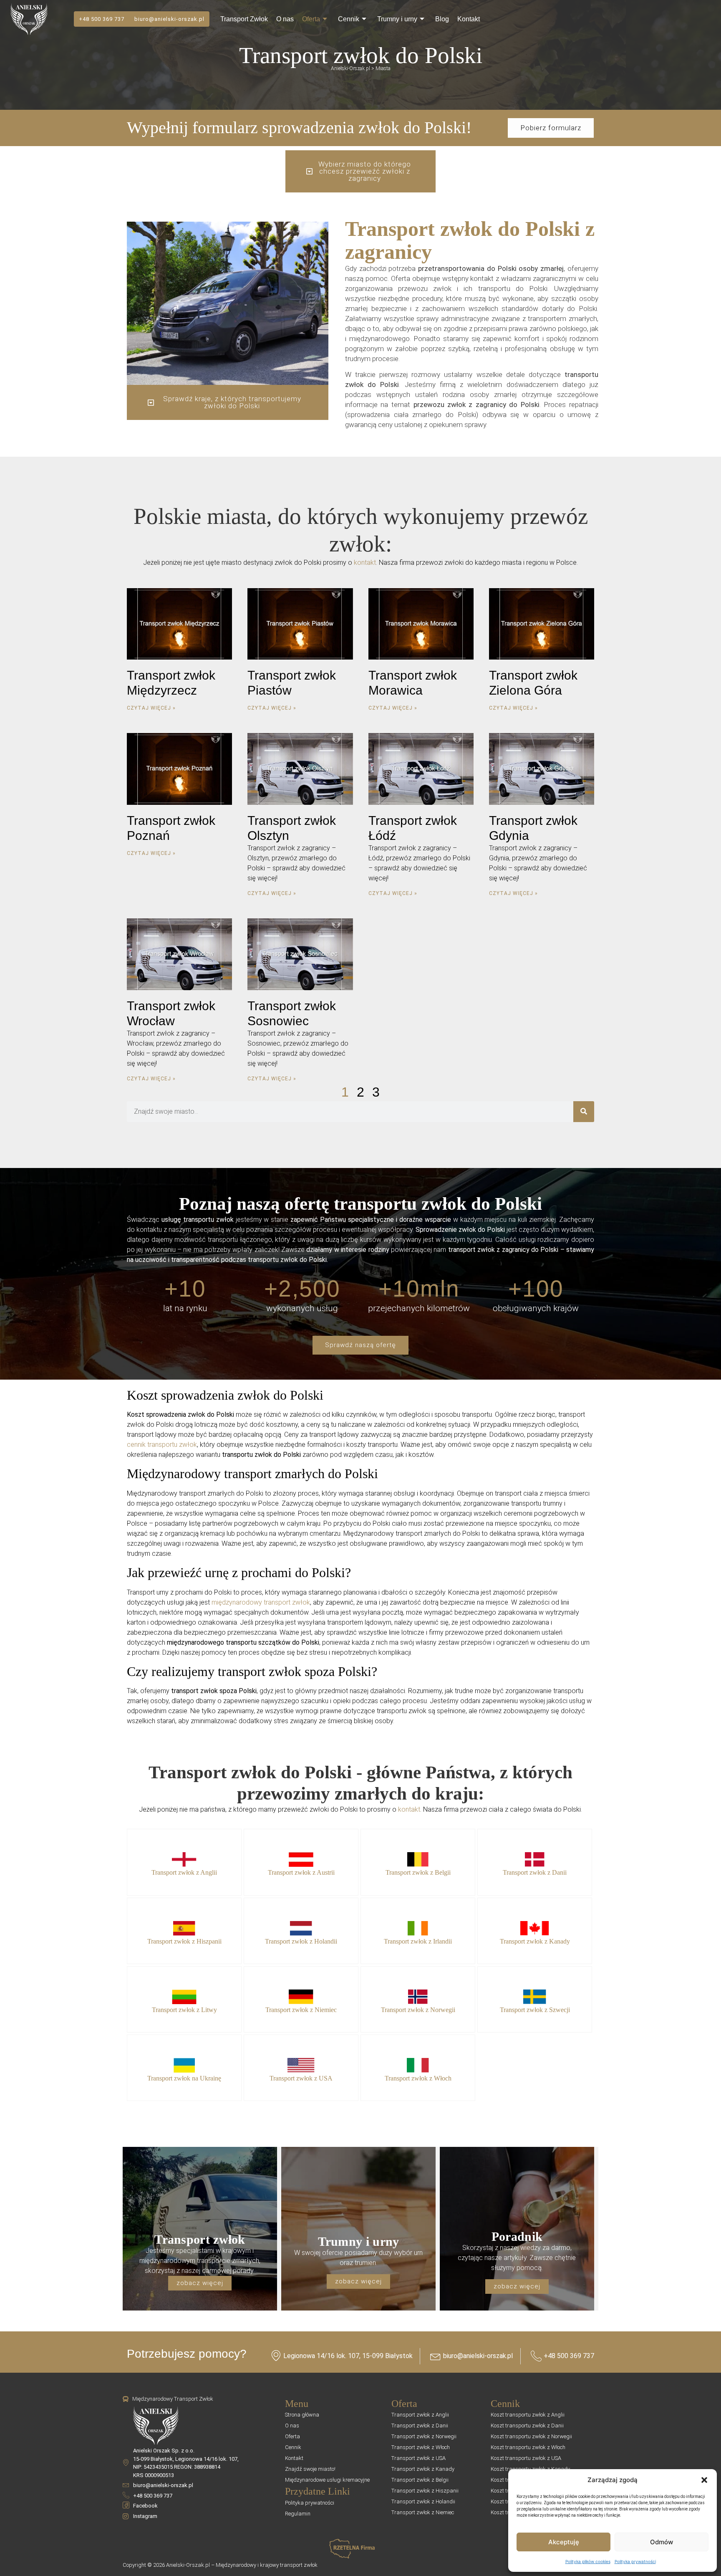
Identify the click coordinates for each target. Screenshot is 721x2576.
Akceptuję (564, 2542)
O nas (285, 19)
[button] (704, 2480)
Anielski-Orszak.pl (350, 68)
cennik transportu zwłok (162, 1445)
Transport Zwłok (244, 19)
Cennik (349, 19)
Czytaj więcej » (151, 708)
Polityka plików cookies (588, 2561)
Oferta (311, 19)
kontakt (365, 562)
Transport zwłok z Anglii (184, 1872)
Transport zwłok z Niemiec (301, 2010)
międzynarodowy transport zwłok (261, 1602)
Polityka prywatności (635, 2561)
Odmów (662, 2542)
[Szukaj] (584, 1112)
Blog (442, 19)
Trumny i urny (397, 19)
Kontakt (469, 19)
